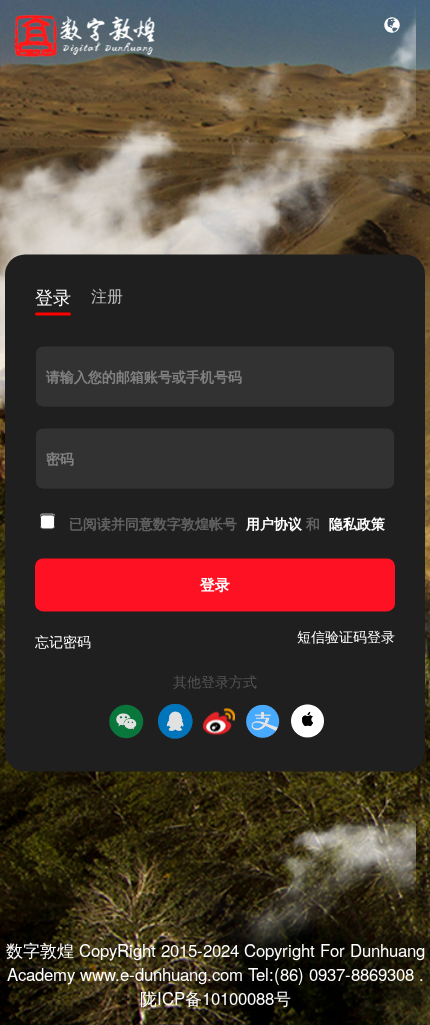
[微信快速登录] (126, 721)
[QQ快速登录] (175, 721)
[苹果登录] (307, 721)
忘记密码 (63, 641)
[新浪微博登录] (219, 721)
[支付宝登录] (263, 721)
